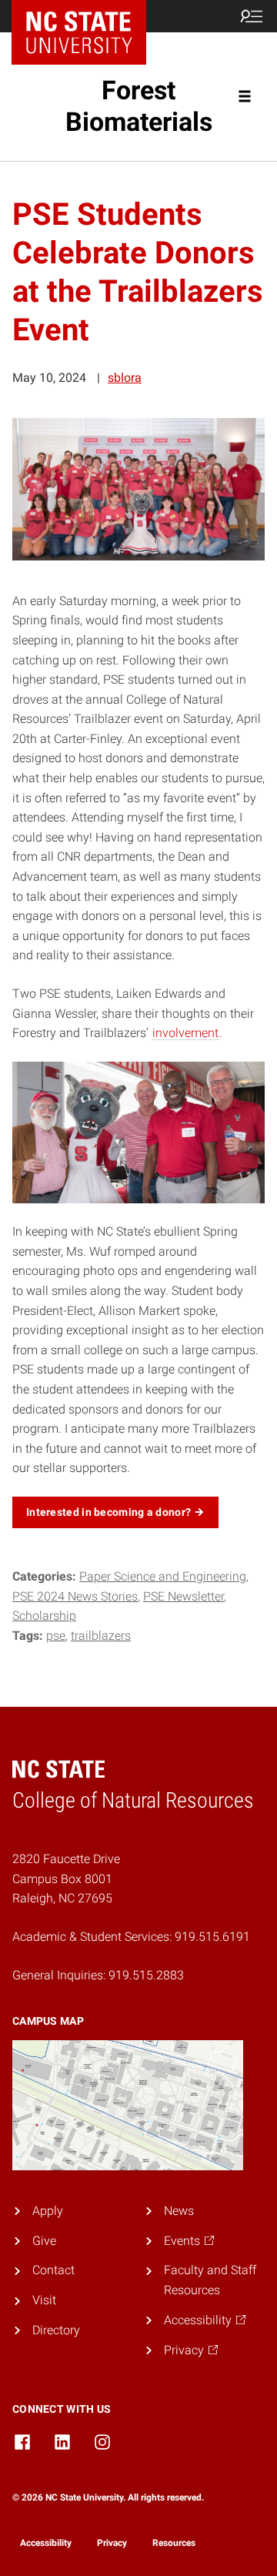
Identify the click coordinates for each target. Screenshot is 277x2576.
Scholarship (44, 1616)
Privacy (112, 2543)
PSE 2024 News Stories (75, 1596)
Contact (53, 2270)
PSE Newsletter (184, 1596)
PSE (56, 1636)
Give (44, 2241)
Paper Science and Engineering (163, 1576)
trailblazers (101, 1636)
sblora (125, 378)
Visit (44, 2300)
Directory (56, 2330)
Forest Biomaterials (139, 106)
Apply (48, 2211)
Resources (174, 2543)
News (179, 2211)
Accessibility (46, 2543)
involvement (185, 1033)
